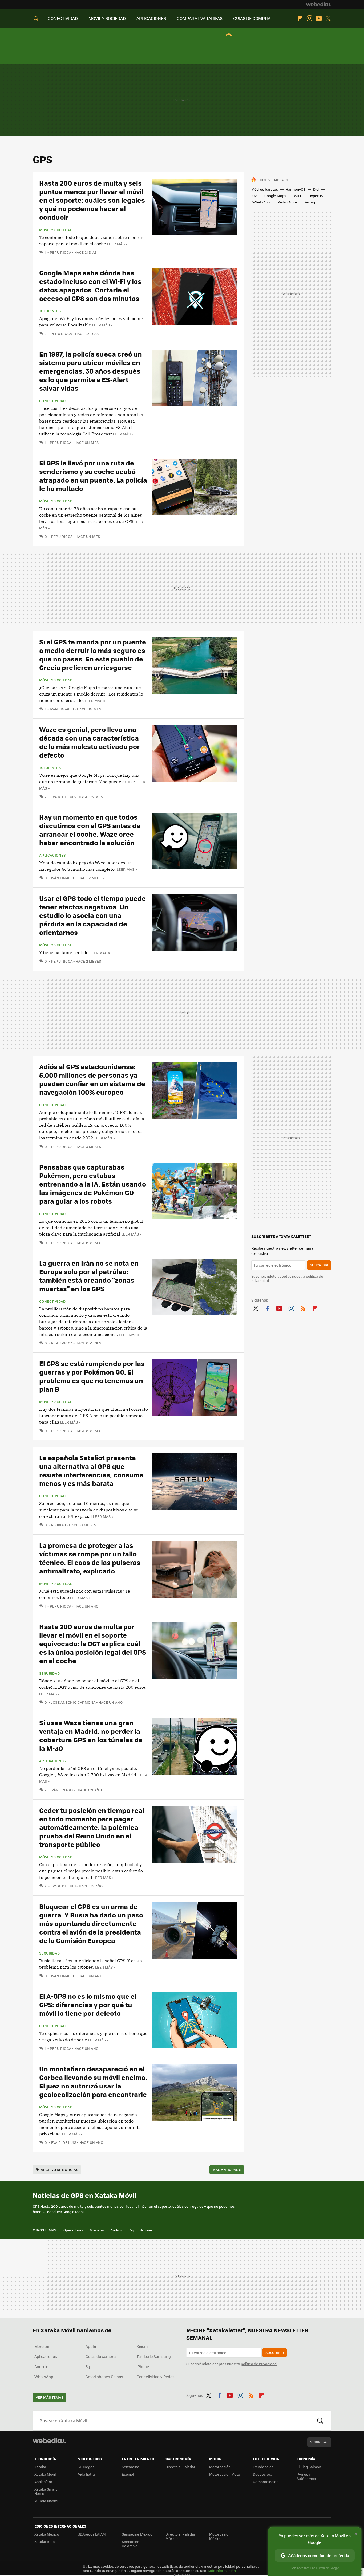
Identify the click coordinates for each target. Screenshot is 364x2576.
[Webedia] (319, 4)
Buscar (320, 2420)
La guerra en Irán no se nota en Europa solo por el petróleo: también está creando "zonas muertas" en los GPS (89, 1276)
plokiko (58, 1525)
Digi (316, 189)
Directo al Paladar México (180, 2536)
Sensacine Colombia (131, 2544)
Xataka (40, 2467)
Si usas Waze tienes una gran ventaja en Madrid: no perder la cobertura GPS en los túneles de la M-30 (91, 1735)
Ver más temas (50, 2397)
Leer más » (117, 244)
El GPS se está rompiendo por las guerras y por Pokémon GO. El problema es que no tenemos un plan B (92, 1376)
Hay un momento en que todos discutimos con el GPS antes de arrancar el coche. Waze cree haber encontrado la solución (90, 830)
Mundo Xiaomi (46, 2501)
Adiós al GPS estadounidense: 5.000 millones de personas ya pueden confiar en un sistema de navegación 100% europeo (92, 1079)
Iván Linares (62, 709)
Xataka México (47, 2534)
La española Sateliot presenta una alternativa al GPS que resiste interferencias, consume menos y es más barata (91, 1470)
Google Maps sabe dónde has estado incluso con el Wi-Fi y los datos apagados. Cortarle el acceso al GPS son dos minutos (90, 285)
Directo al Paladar (180, 2467)
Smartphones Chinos (104, 2377)
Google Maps (275, 196)
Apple (91, 2346)
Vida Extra (86, 2474)
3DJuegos (86, 2467)
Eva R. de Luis (63, 797)
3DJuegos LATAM (92, 2534)
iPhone (146, 2230)
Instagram (309, 18)
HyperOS (316, 196)
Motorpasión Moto (225, 2474)
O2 (254, 196)
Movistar (97, 2230)
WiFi (297, 196)
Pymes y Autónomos (306, 2476)
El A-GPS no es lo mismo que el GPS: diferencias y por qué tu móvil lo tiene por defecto (88, 2004)
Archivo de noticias (59, 2170)
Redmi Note (287, 202)
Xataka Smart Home (46, 2491)
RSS (303, 1307)
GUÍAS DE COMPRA (252, 18)
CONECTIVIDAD (63, 18)
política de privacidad (259, 2364)
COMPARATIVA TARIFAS (200, 18)
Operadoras (73, 2230)
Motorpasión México (220, 2536)
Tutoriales (50, 311)
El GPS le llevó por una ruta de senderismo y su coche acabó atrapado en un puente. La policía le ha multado (93, 475)
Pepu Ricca (60, 252)
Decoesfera (263, 2474)
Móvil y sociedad (56, 230)
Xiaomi (143, 2346)
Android (117, 2230)
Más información (222, 2571)
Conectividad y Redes (156, 2377)
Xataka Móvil (45, 2474)
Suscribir (319, 1265)
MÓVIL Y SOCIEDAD (107, 18)
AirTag (310, 202)
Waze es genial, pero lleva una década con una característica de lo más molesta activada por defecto (90, 742)
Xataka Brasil (45, 2542)
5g (132, 2230)
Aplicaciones (52, 855)
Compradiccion (266, 2482)
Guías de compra (101, 2356)
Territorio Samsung (154, 2356)
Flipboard (300, 18)
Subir (315, 2442)
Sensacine (131, 2467)
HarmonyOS (296, 189)
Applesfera (43, 2482)
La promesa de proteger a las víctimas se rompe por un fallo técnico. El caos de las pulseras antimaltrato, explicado (90, 1558)
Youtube (319, 18)
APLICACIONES (151, 18)
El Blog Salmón (309, 2467)
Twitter (328, 18)
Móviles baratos (265, 189)
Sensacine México (137, 2534)
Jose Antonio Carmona (73, 1702)
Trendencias (263, 2467)
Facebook (268, 1307)
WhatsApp (261, 202)
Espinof (128, 2474)
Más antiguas (227, 2170)
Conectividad (52, 401)
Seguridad (50, 1673)
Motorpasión (220, 2467)
